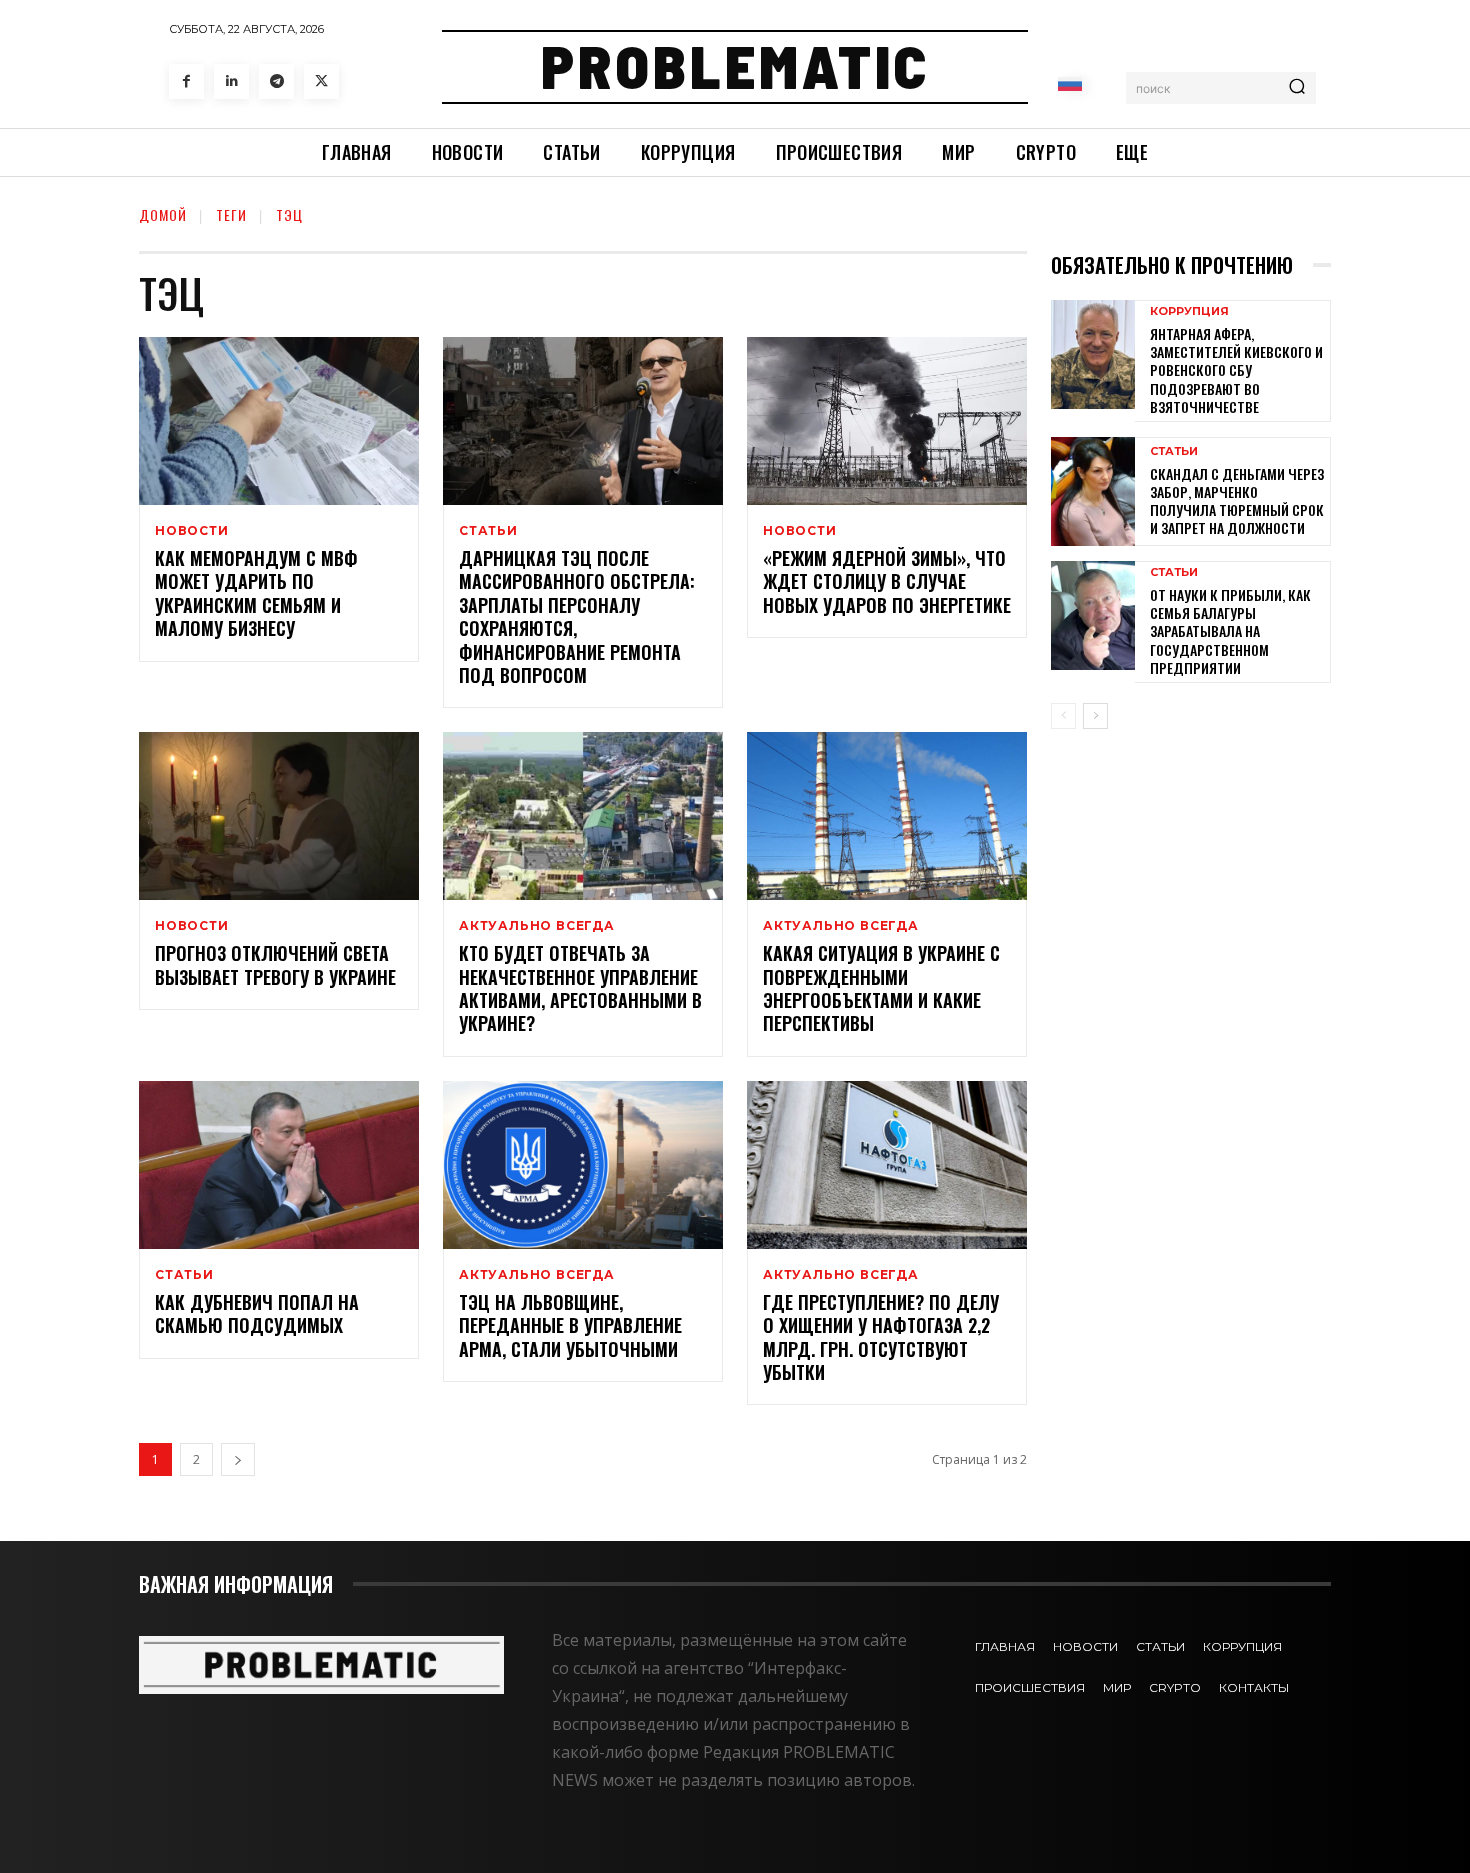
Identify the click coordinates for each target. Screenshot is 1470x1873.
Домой (163, 214)
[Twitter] (321, 81)
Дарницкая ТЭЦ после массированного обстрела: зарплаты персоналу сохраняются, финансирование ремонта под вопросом (577, 616)
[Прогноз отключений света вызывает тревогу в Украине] (279, 816)
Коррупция (1189, 311)
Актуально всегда (537, 926)
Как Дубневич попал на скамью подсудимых (257, 1313)
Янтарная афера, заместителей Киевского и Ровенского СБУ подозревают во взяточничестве (1236, 370)
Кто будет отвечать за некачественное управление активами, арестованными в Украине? (580, 988)
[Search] (1297, 88)
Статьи (488, 531)
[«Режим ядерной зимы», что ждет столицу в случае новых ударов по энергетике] (887, 421)
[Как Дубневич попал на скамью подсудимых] (279, 1165)
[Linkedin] (231, 81)
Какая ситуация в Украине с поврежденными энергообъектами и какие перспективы (881, 988)
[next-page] (238, 1459)
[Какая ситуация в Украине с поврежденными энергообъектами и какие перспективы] (887, 816)
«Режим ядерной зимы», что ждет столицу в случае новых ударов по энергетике (887, 581)
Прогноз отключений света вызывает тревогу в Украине (275, 964)
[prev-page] (1063, 716)
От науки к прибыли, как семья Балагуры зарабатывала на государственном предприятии (1230, 631)
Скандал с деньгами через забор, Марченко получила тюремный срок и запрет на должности (1237, 501)
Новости (192, 531)
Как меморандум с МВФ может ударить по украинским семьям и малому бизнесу (256, 593)
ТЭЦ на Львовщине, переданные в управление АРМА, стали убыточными (570, 1325)
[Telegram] (276, 81)
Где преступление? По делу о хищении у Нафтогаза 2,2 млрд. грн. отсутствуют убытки (881, 1337)
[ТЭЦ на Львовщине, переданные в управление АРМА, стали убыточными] (583, 1165)
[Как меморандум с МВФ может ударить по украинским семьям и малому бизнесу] (279, 421)
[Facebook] (186, 81)
